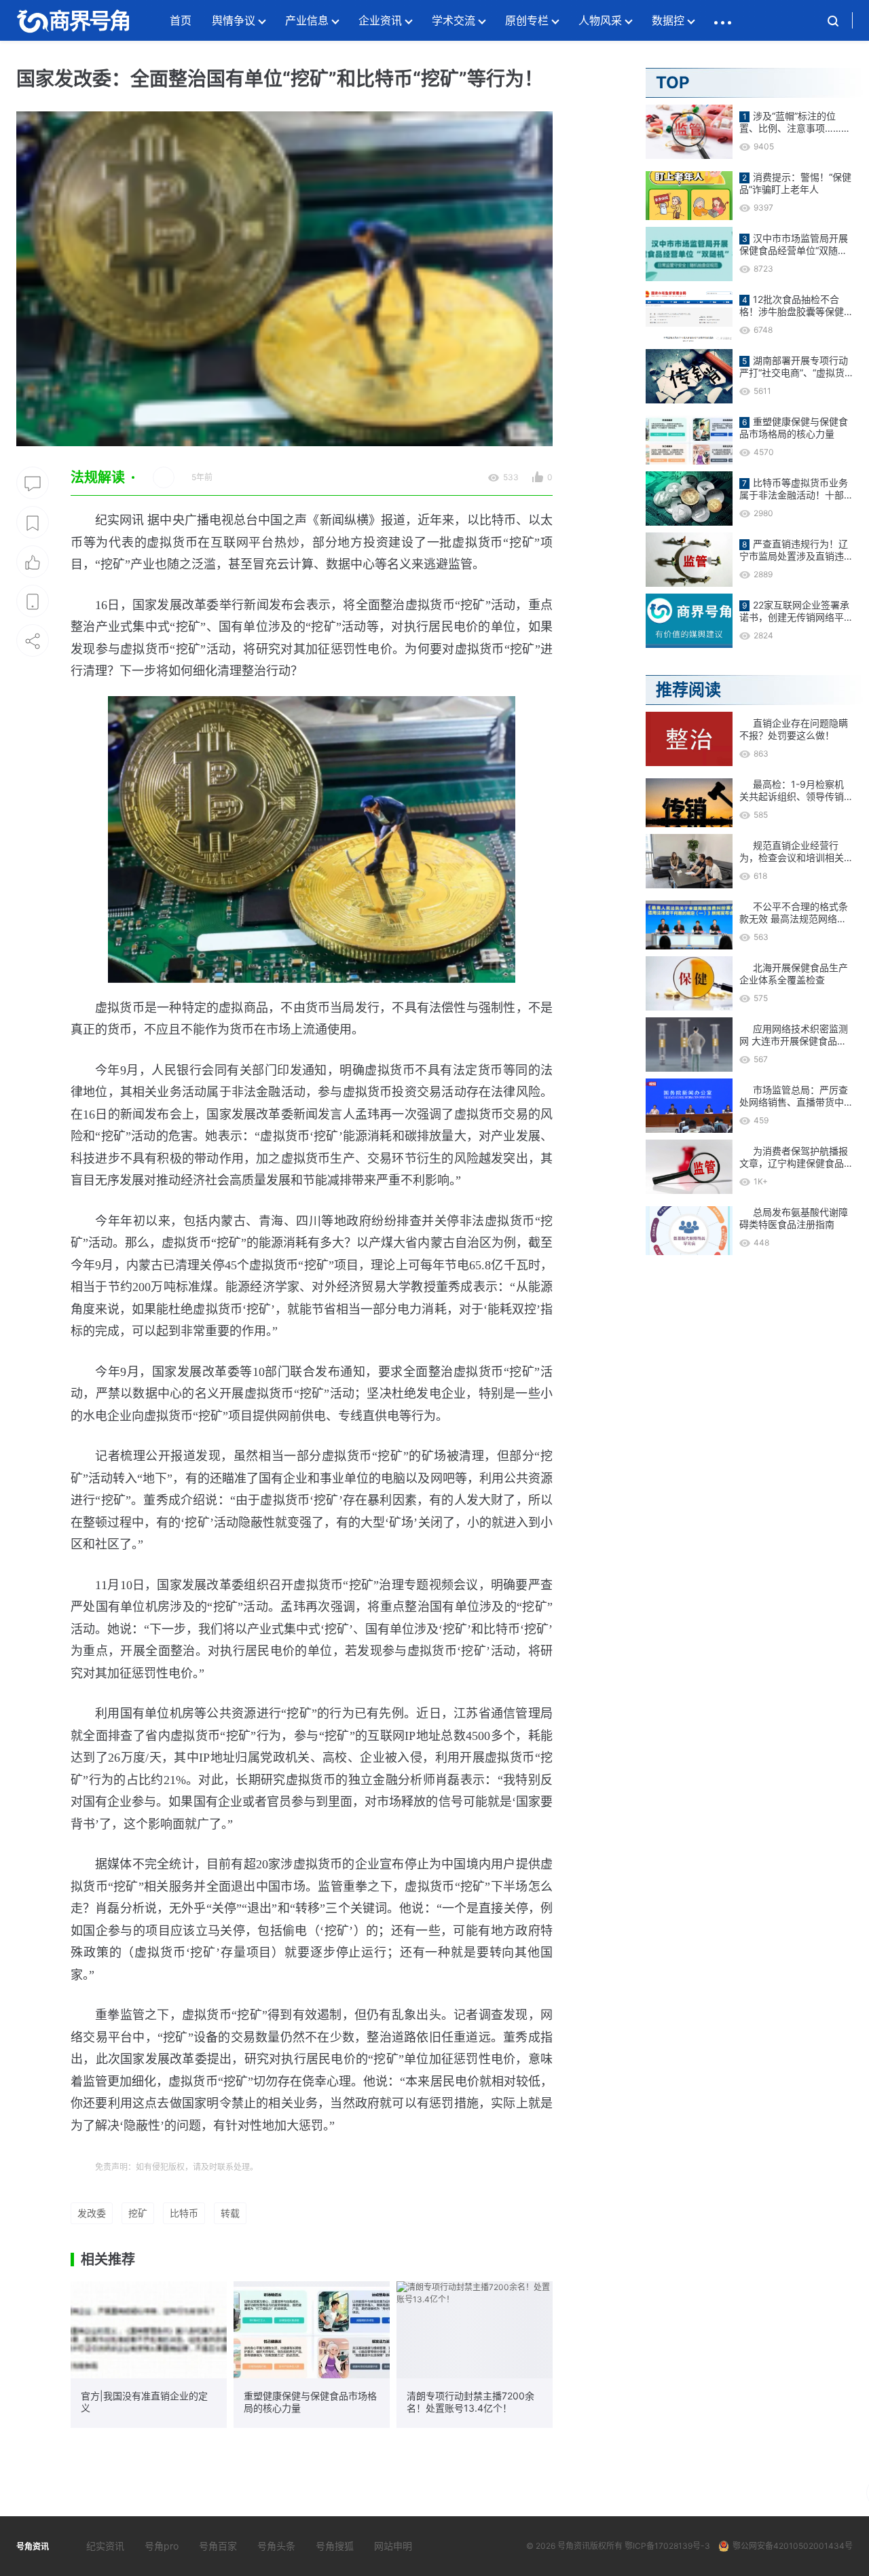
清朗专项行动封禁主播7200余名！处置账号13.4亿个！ (470, 2402)
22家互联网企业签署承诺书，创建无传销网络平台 (794, 611)
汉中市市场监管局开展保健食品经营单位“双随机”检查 (795, 244)
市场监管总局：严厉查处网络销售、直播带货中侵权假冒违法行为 (794, 1096)
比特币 (184, 2213)
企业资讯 (380, 20)
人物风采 (600, 20)
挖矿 (138, 2213)
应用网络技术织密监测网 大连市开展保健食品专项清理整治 (794, 1035)
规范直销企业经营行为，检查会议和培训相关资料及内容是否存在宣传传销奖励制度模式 (792, 852)
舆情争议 (234, 20)
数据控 (668, 20)
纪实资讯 (105, 2546)
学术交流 (454, 20)
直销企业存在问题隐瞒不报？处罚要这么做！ (794, 729)
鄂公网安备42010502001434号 (793, 2546)
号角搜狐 (335, 2546)
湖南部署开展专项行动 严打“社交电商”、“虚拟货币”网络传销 (794, 367)
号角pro (162, 2546)
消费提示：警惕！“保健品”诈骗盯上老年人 (795, 183)
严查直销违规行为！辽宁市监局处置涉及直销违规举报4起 (794, 550)
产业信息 (307, 20)
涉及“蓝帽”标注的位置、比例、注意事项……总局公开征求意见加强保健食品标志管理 (795, 122)
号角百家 (218, 2546)
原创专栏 (527, 20)
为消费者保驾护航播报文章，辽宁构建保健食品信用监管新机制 (794, 1157)
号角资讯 (574, 2546)
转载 (230, 2213)
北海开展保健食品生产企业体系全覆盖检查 (794, 974)
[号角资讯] (73, 20)
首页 (181, 20)
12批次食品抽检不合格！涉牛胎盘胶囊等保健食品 (792, 306)
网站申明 (393, 2546)
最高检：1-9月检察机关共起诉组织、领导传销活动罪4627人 (792, 791)
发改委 (92, 2213)
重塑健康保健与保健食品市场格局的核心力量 (310, 2402)
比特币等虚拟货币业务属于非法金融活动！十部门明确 (794, 489)
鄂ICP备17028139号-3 (667, 2546)
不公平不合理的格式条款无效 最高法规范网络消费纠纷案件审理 (794, 913)
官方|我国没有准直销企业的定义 (144, 2402)
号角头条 (276, 2546)
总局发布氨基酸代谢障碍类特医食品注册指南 (794, 1218)
